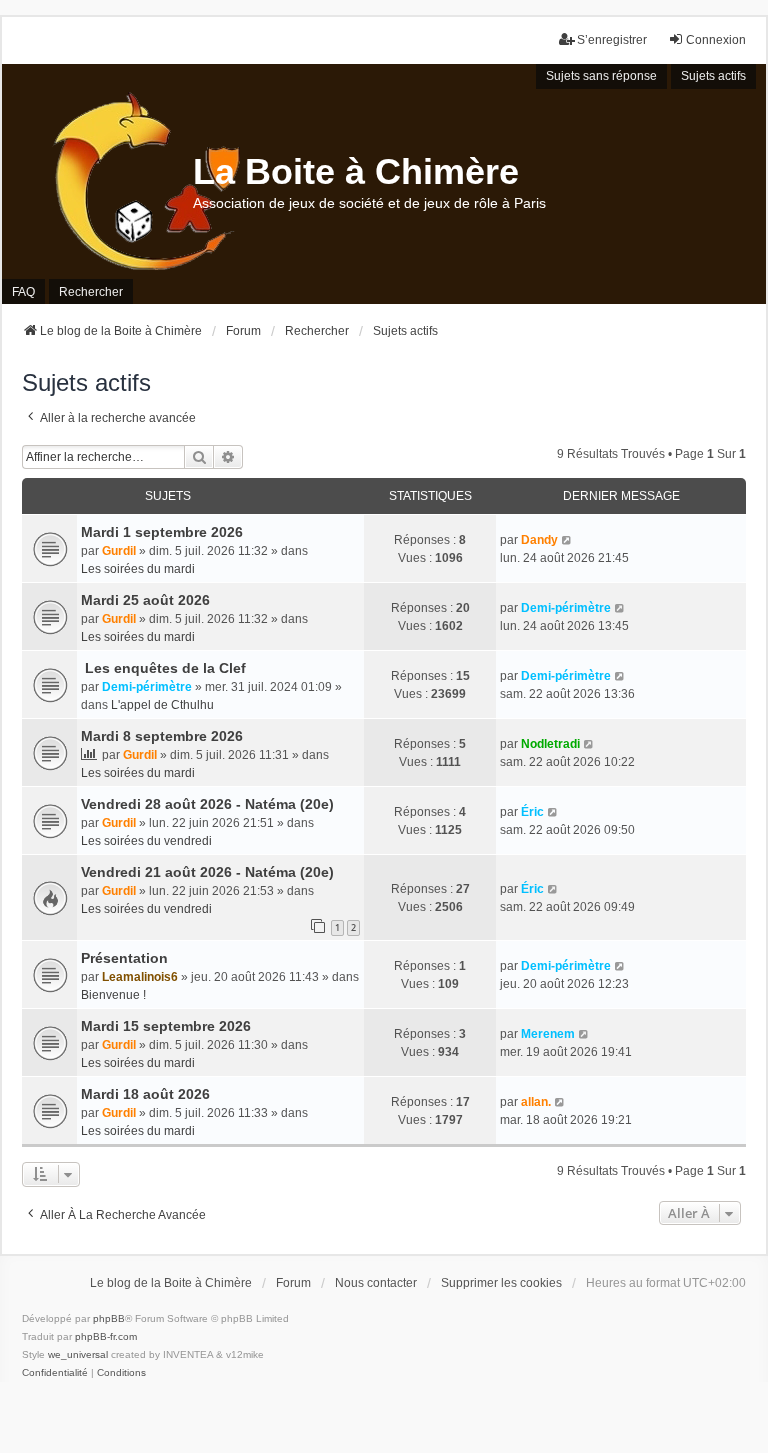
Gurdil (119, 551)
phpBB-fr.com (106, 1336)
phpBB (109, 1318)
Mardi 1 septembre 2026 (162, 532)
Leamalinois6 (140, 977)
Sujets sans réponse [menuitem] (601, 76)
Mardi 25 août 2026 (145, 600)
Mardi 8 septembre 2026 (162, 736)
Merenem (548, 1034)
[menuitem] (55, 1373)
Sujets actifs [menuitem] (713, 76)
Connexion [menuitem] (716, 40)
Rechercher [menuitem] (91, 292)
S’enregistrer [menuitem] (612, 40)
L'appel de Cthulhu (162, 705)
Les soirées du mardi (138, 569)
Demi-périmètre (566, 608)
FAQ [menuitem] (23, 292)
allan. (536, 1102)
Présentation (124, 958)
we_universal (78, 1354)
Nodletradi (550, 744)
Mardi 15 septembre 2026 (166, 1026)
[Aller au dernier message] (567, 540)
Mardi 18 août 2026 (145, 1094)
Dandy (539, 540)
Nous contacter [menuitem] (376, 1283)
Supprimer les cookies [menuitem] (501, 1283)
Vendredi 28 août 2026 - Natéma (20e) (207, 804)
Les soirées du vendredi (146, 841)
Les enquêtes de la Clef (163, 668)
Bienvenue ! (113, 995)
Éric (532, 812)
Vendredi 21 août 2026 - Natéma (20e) (207, 872)
